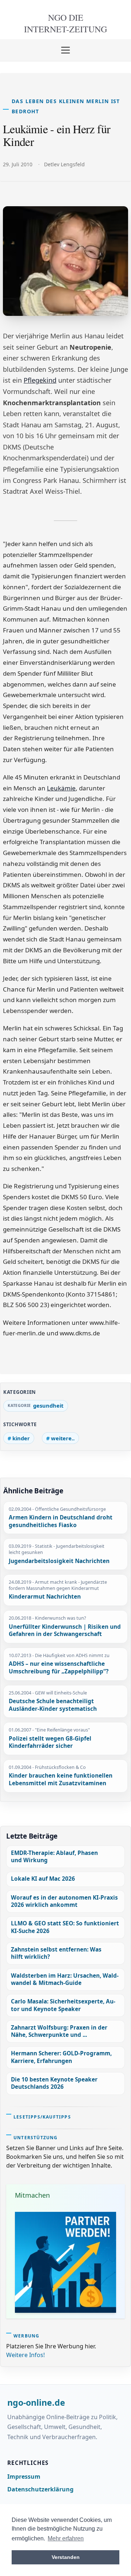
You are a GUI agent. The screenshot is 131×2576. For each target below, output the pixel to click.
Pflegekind (40, 380)
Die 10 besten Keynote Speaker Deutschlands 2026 (54, 2083)
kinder (21, 1438)
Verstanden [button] (66, 2557)
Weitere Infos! (25, 2355)
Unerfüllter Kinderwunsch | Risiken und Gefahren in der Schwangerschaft (65, 1631)
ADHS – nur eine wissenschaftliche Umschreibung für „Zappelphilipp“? (59, 1668)
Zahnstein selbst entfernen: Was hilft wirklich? (56, 1953)
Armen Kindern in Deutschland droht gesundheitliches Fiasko (61, 1521)
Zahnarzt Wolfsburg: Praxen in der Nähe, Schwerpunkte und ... (59, 2031)
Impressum (24, 2477)
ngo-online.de (36, 2403)
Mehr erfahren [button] (66, 2538)
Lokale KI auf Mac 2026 (43, 1879)
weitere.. (63, 1438)
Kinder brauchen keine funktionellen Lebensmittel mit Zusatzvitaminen (61, 1780)
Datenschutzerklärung (40, 2489)
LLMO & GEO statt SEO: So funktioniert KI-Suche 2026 (65, 1927)
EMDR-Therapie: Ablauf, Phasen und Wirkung (54, 1857)
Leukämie (61, 788)
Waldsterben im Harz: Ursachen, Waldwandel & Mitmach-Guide (65, 1979)
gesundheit (48, 1405)
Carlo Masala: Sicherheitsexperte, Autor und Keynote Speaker (63, 2005)
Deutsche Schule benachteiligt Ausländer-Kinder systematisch (53, 1705)
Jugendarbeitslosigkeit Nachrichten (59, 1561)
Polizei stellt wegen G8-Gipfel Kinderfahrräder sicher (50, 1743)
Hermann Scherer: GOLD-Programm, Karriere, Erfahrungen (61, 2057)
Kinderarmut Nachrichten (45, 1597)
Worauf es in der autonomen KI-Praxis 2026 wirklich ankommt (64, 1901)
